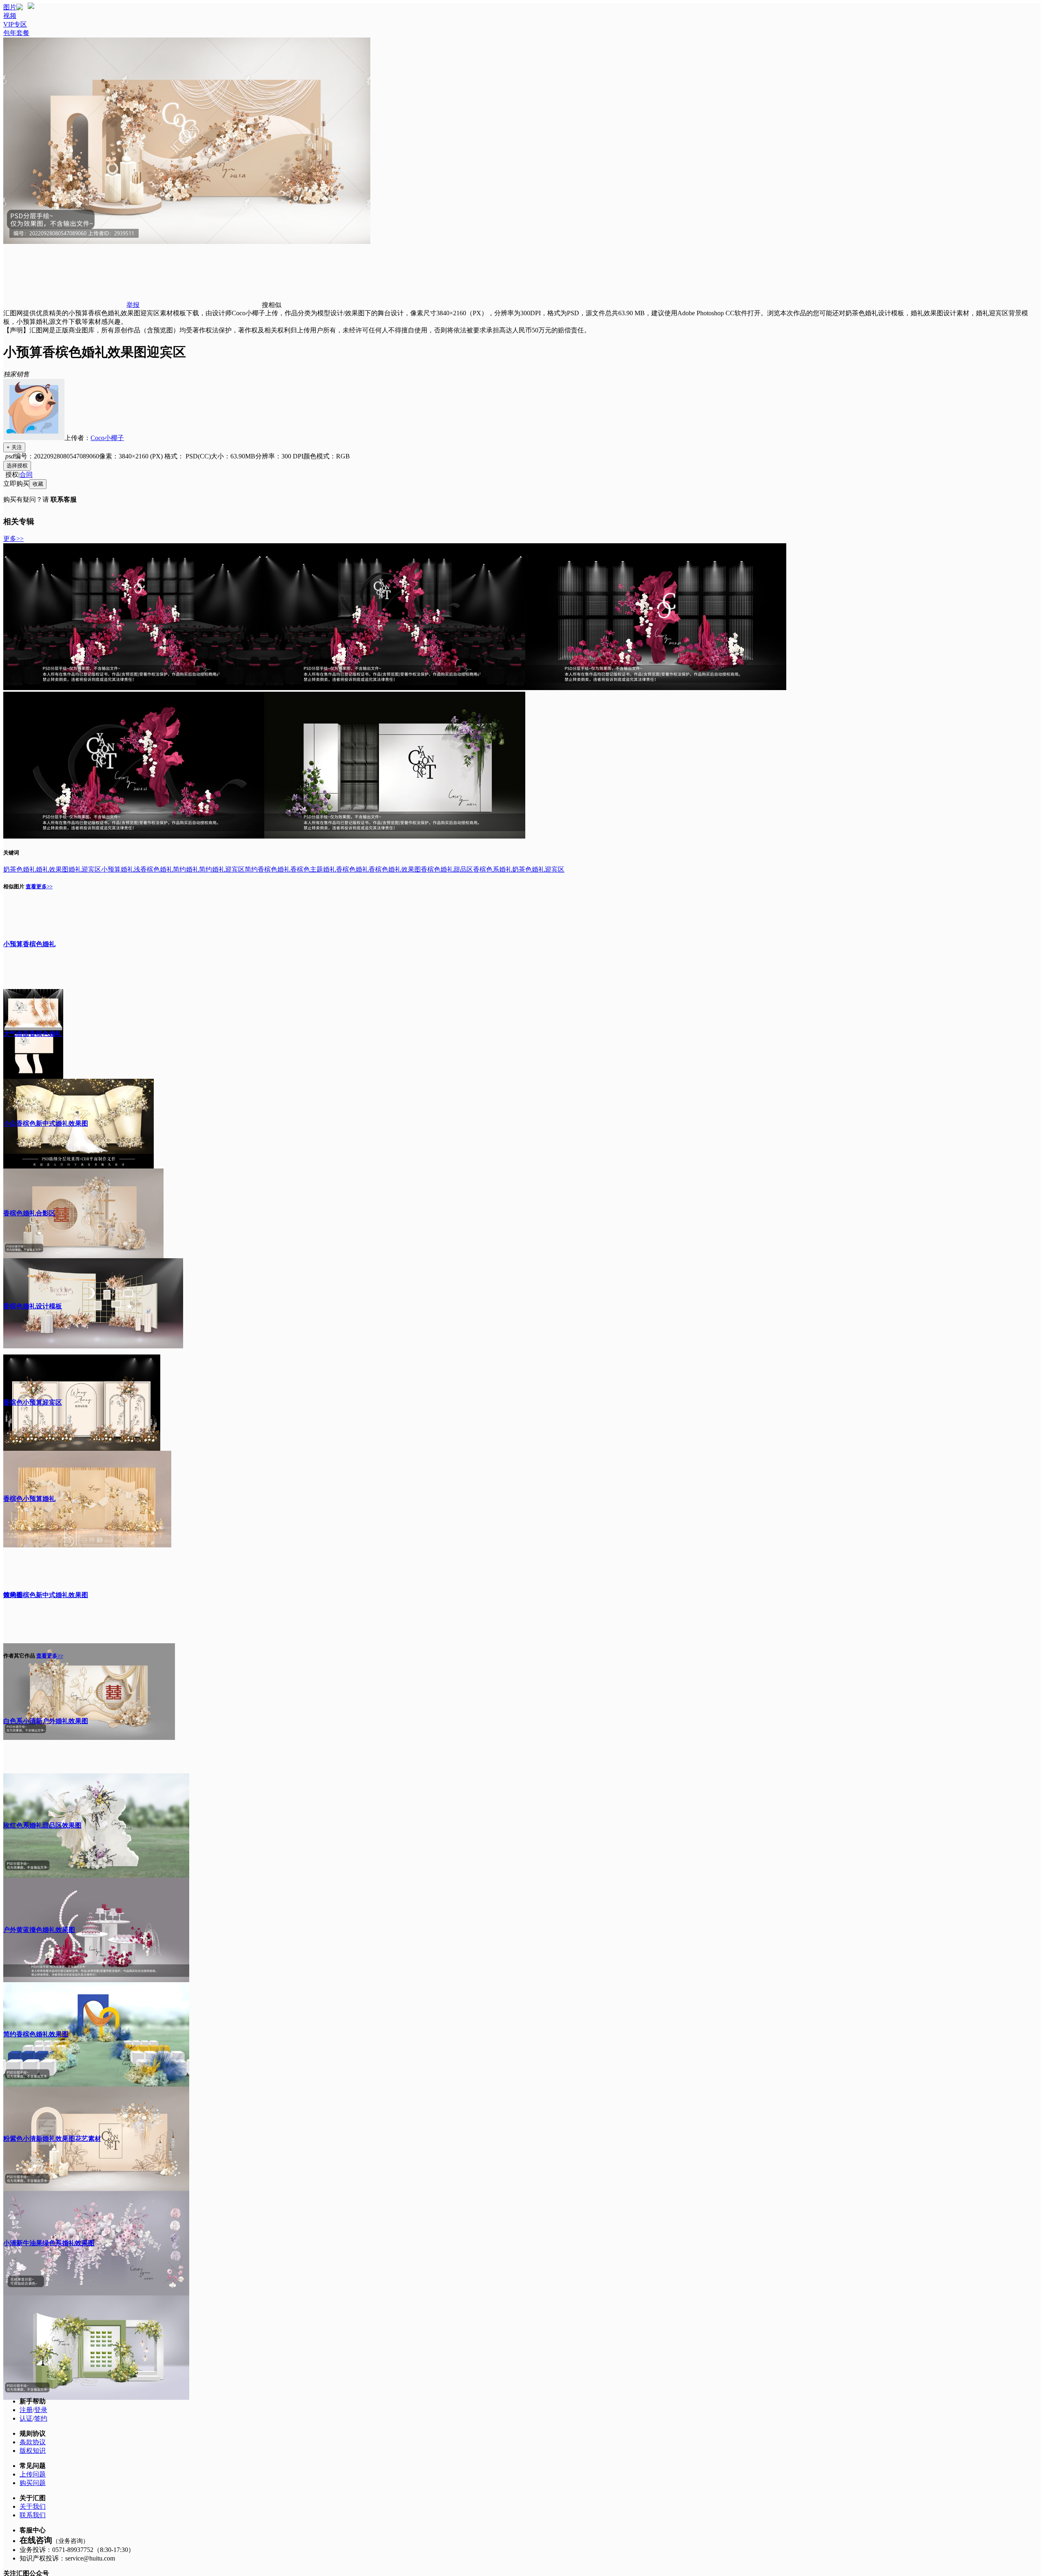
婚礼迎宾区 (85, 869)
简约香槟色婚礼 (268, 869)
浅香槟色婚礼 (153, 869)
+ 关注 (14, 447)
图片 (10, 7)
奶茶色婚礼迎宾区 (538, 869)
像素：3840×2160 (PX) (132, 456)
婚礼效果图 (52, 869)
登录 (41, 2410)
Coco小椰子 (107, 438)
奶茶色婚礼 (20, 869)
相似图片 (14, 886)
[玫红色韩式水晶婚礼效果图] (656, 688)
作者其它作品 (19, 1656)
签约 (41, 2418)
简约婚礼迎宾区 (222, 869)
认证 (26, 2418)
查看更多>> (39, 886)
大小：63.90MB (233, 456)
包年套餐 (16, 33)
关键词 (11, 853)
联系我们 (33, 2515)
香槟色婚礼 (352, 869)
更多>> (13, 539)
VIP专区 (15, 24)
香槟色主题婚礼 (313, 869)
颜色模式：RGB (327, 456)
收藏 (38, 484)
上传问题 (33, 2474)
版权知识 (33, 2451)
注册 (26, 2410)
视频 (10, 16)
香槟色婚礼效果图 (395, 869)
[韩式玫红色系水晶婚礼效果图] (395, 688)
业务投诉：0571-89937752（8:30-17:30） (77, 2550)
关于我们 (33, 2506)
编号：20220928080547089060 (57, 456)
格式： (188, 456)
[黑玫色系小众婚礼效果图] (134, 836)
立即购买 (16, 484)
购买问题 (33, 2483)
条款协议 (33, 2442)
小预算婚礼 (117, 869)
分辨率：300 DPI (279, 456)
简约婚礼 (186, 869)
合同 (26, 475)
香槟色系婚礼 (493, 869)
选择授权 (17, 466)
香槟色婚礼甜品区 (447, 869)
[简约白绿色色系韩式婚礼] (395, 836)
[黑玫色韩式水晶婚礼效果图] (134, 688)
